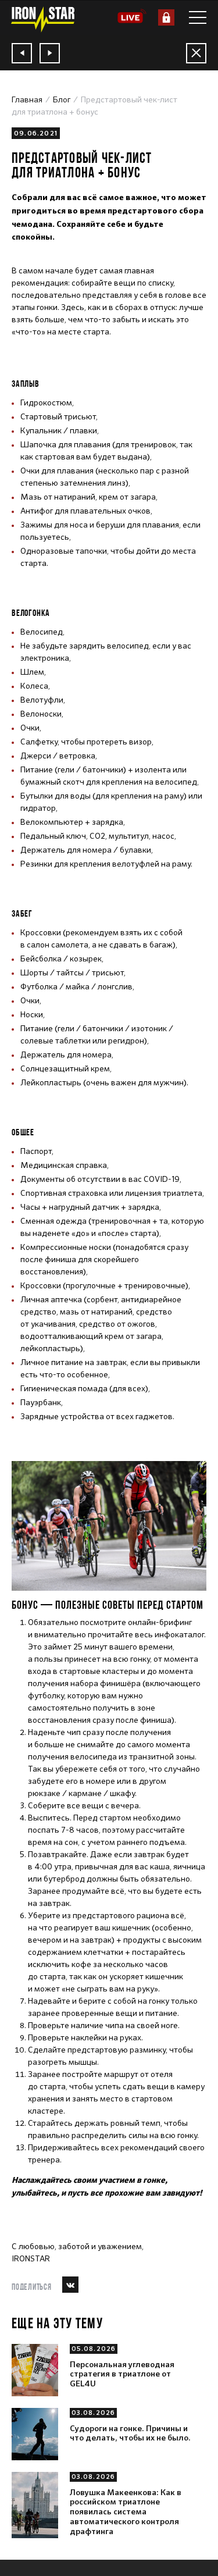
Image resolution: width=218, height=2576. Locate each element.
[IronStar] (42, 19)
